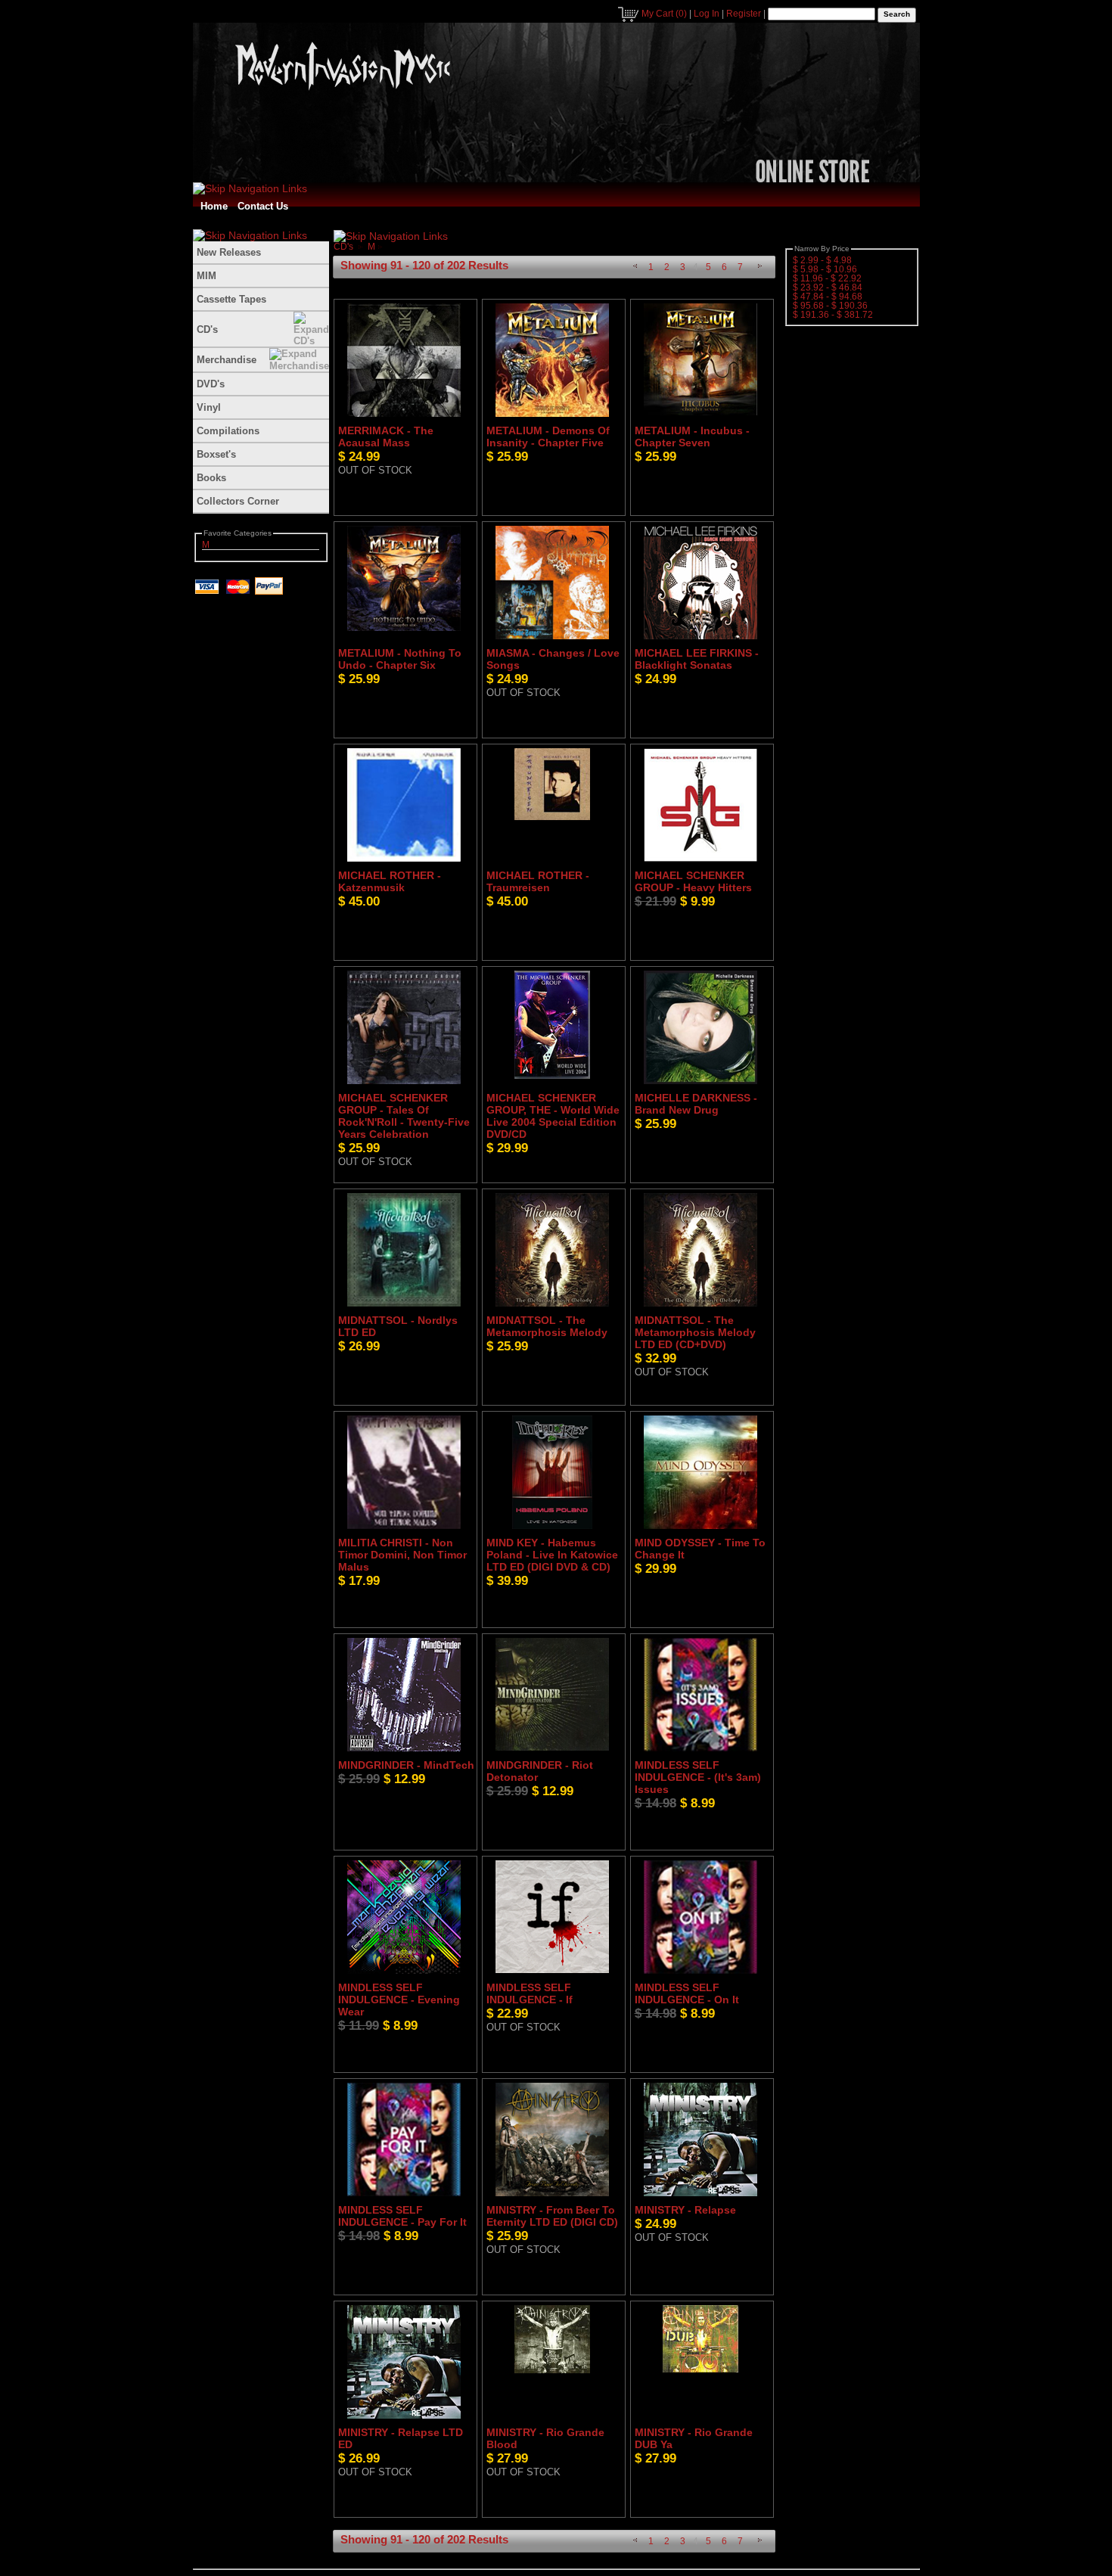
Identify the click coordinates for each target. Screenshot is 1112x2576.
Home (214, 206)
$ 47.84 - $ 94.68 (828, 297)
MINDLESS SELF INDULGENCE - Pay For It (402, 2216)
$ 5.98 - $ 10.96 (825, 269)
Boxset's (216, 454)
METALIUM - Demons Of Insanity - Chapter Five (548, 437)
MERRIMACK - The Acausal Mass (386, 437)
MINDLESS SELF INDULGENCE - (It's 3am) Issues (698, 1777)
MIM (207, 276)
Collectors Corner (238, 501)
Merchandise (227, 360)
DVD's (211, 384)
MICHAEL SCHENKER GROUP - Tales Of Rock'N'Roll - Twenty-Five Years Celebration (404, 1116)
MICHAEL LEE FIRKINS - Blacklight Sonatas (697, 659)
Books (211, 478)
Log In (707, 14)
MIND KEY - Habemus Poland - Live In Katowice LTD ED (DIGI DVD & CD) (552, 1555)
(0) (664, 14)
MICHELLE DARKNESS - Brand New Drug (696, 1104)
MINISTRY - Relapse (685, 2210)
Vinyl (209, 407)
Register (744, 14)
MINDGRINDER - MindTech (406, 1765)
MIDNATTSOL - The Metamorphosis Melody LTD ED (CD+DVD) (695, 1332)
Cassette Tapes (231, 299)
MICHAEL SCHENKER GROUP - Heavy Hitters (693, 881)
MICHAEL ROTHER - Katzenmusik (390, 881)
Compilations (228, 431)
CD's (207, 329)
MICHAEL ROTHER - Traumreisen (538, 881)
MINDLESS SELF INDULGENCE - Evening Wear (399, 2000)
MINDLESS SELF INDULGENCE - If (530, 1993)
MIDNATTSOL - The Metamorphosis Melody (547, 1326)
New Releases (229, 252)
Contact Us (263, 206)
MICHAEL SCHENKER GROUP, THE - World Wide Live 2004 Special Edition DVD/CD (553, 1116)
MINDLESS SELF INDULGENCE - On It (687, 1993)
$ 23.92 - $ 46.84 (828, 287)
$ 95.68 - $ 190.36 (830, 306)
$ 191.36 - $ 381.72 (833, 315)
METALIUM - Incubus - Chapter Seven (692, 437)
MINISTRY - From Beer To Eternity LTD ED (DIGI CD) (552, 2216)
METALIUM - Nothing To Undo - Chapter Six (400, 659)
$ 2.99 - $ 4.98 (822, 260)
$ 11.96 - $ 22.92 (827, 278)
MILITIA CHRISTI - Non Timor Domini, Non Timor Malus (402, 1555)
